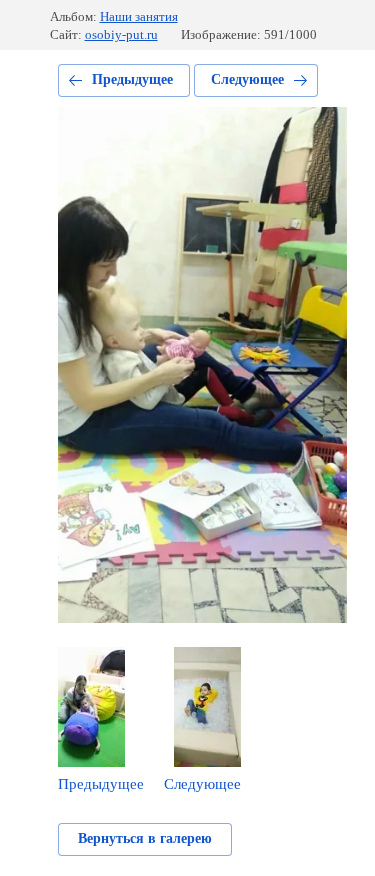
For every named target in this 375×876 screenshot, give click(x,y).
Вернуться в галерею (145, 838)
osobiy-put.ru (121, 34)
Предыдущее (132, 79)
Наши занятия (139, 16)
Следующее (247, 79)
